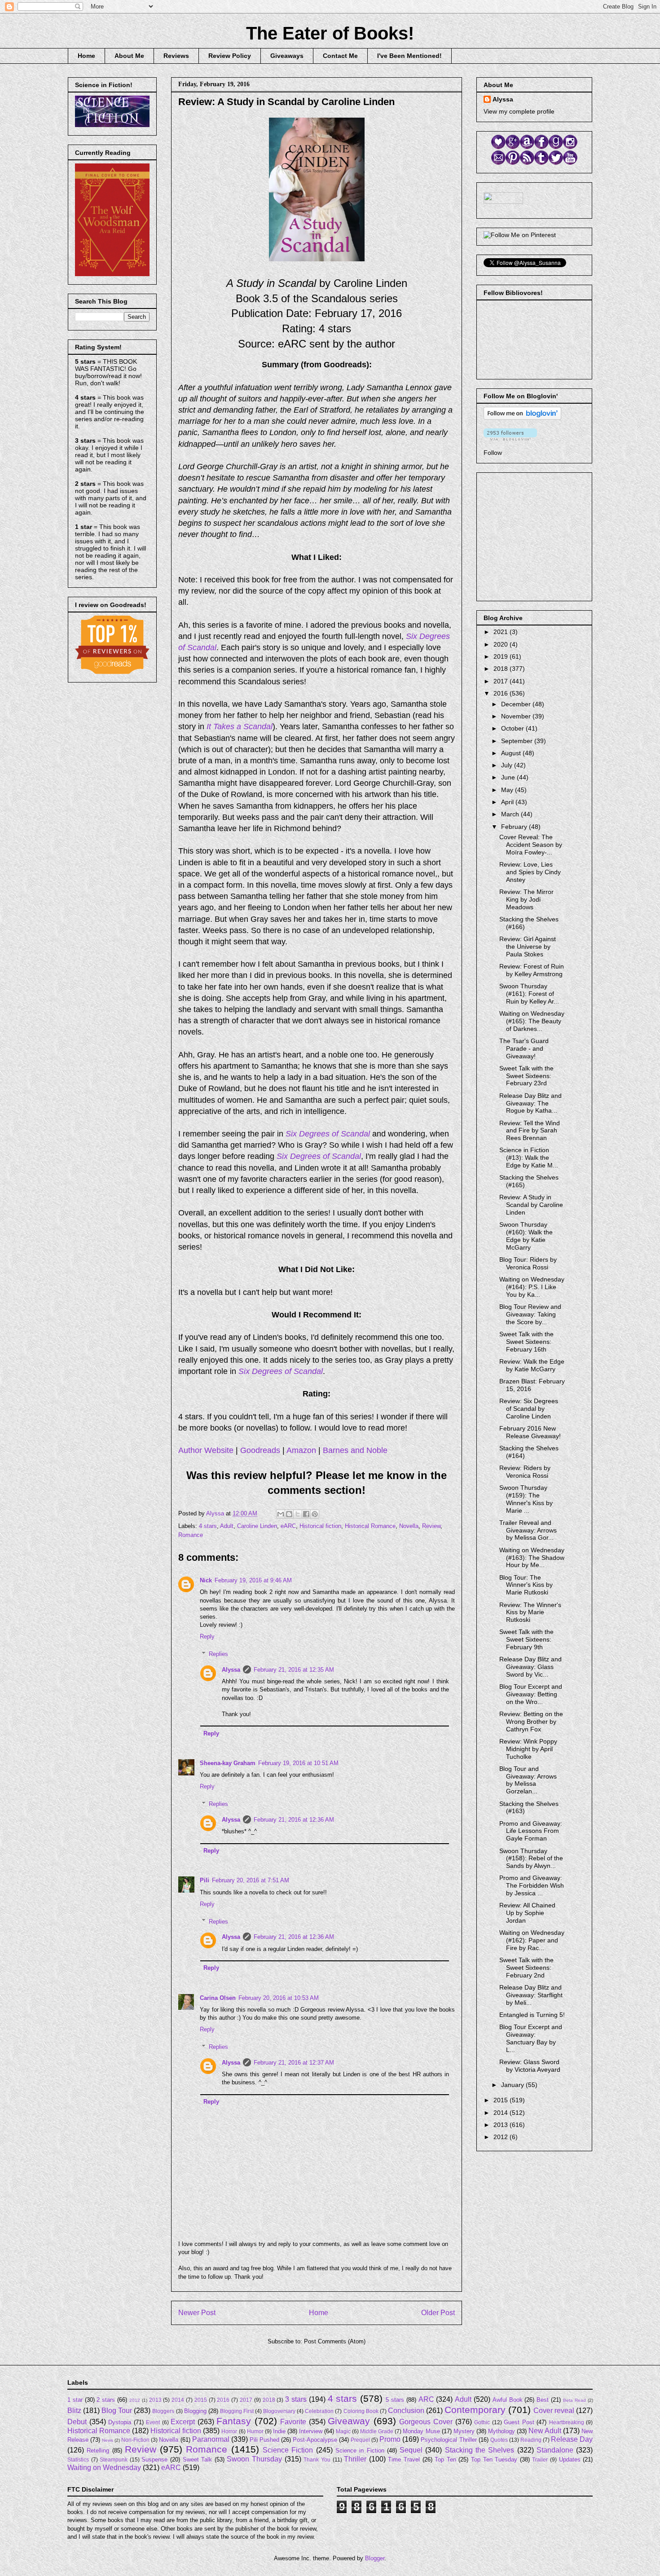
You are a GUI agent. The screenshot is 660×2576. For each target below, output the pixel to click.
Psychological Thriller (449, 2440)
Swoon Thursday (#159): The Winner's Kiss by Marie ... (526, 1499)
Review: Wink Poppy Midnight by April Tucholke (528, 1749)
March (511, 814)
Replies (218, 1654)
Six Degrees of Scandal (328, 1134)
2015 (502, 2100)
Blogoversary (279, 2411)
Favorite (293, 2422)
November (517, 716)
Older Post (438, 2313)
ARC (426, 2399)
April (508, 802)
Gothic (482, 2422)
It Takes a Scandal (240, 727)
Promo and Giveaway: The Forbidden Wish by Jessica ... (532, 1885)
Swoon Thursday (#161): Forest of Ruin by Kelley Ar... (529, 994)
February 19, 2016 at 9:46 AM (253, 1580)
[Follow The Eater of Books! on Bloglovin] (522, 418)
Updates (570, 2459)
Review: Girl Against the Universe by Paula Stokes (528, 947)
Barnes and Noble (355, 1450)
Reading (531, 2440)
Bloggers (163, 2411)
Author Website (206, 1450)
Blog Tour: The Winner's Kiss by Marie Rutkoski (526, 1585)
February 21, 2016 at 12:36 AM (294, 1820)
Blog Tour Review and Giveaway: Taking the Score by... (530, 1314)
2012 (502, 2137)
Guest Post (519, 2422)
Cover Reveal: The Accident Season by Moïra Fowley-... (531, 845)
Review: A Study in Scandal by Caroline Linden (531, 1205)
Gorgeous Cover (426, 2422)
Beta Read (574, 2400)
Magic (343, 2431)
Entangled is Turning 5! (532, 2015)
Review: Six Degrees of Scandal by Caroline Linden (529, 1409)
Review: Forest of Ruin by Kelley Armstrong (532, 970)
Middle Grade (377, 2431)
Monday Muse (421, 2431)
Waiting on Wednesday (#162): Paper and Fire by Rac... (532, 1940)
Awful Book (508, 2400)
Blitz (74, 2411)
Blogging (195, 2411)
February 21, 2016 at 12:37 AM (294, 2063)
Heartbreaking (567, 2422)
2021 (502, 632)
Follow (493, 453)
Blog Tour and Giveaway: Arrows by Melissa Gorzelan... (528, 1780)
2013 (502, 2125)
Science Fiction (288, 2450)
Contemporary (475, 2410)
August (512, 753)
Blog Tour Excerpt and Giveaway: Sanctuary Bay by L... (531, 2038)
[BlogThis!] (289, 1514)
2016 (502, 693)
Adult (227, 1526)
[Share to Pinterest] (315, 1514)
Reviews (176, 56)
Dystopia (120, 2422)
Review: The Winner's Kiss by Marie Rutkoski (530, 1612)
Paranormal (211, 2439)
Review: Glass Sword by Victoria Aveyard (530, 2066)
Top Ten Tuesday (494, 2459)
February (515, 827)
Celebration (319, 2411)
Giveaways (287, 56)
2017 (502, 681)
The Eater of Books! (330, 33)
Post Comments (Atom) (335, 2341)
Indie (279, 2431)
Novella (409, 1526)
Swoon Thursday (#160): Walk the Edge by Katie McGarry (526, 1236)
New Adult (545, 2431)
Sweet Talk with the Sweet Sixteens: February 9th (526, 1639)
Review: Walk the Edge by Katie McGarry (532, 1365)
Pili (205, 1880)
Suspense (154, 2459)
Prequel (360, 2440)
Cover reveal (554, 2411)
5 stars (395, 2400)
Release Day (572, 2439)
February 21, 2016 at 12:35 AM (294, 1670)
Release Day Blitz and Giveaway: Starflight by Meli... (531, 1995)
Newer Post (197, 2313)
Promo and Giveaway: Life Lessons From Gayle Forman (531, 1831)
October (513, 728)
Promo (390, 2439)
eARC (288, 1526)
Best (543, 2400)
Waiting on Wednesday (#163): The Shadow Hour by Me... (532, 1558)
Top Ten (445, 2459)
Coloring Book (361, 2411)
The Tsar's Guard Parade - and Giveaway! (524, 1048)
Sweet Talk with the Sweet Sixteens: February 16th (526, 1342)
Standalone (555, 2450)
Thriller (355, 2459)
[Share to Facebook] (306, 1514)
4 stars (208, 1526)
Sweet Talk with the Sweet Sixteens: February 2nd (526, 1968)
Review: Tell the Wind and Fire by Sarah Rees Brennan (530, 1131)
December (517, 704)
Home (86, 56)
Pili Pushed (264, 2440)
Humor (255, 2431)
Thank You (317, 2459)
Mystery (464, 2431)
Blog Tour (117, 2411)
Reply (207, 1636)
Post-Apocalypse (315, 2440)
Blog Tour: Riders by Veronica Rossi (528, 1263)
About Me (129, 56)
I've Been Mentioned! (409, 56)
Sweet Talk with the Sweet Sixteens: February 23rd (526, 1076)
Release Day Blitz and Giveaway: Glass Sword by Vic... (530, 1667)
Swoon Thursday (254, 2459)
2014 (502, 2113)
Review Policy (230, 56)
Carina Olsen (218, 1998)
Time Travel (404, 2459)
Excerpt (183, 2422)
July (508, 765)
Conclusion (406, 2411)
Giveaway (349, 2421)
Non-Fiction (135, 2440)
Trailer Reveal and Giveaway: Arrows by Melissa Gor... (528, 1530)
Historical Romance (370, 1526)
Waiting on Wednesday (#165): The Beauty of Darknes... (532, 1021)
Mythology (502, 2431)
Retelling (98, 2451)
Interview (311, 2431)
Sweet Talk (198, 2459)
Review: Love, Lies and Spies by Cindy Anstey (530, 872)
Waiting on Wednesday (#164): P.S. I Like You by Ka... (532, 1287)
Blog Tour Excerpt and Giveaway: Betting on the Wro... (531, 1694)
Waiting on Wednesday (104, 2468)
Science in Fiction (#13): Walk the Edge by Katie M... (529, 1158)
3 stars (296, 2399)
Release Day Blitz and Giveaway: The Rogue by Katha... (530, 1103)
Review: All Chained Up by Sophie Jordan (527, 1913)
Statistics (78, 2459)
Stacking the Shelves (480, 2450)
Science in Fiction (360, 2451)
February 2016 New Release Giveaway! (530, 1432)
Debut (77, 2422)
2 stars (106, 2400)
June (509, 777)
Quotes (499, 2440)
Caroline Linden (257, 1526)
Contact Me (340, 56)
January (513, 2085)
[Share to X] (298, 1514)
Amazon (301, 1450)
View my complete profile (519, 111)
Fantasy (234, 2421)
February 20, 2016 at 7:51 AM (251, 1880)
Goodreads (260, 1450)
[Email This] (281, 1514)
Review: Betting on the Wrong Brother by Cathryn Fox (531, 1722)
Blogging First (237, 2411)
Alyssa (231, 1670)
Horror (229, 2431)
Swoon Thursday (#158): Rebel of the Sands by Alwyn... (531, 1858)
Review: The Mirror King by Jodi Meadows (526, 899)
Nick (206, 1580)
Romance (191, 1535)
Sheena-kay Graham (228, 1763)
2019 (502, 656)
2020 (502, 644)
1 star (75, 2400)
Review (431, 1526)
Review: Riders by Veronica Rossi (525, 1472)
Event (153, 2422)
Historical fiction (320, 1526)
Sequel (411, 2450)
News (108, 2440)
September (518, 741)
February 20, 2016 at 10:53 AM (279, 1998)
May (508, 790)
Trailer (540, 2459)
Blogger (375, 2558)
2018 (502, 669)
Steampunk (114, 2459)
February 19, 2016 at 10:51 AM (298, 1763)
